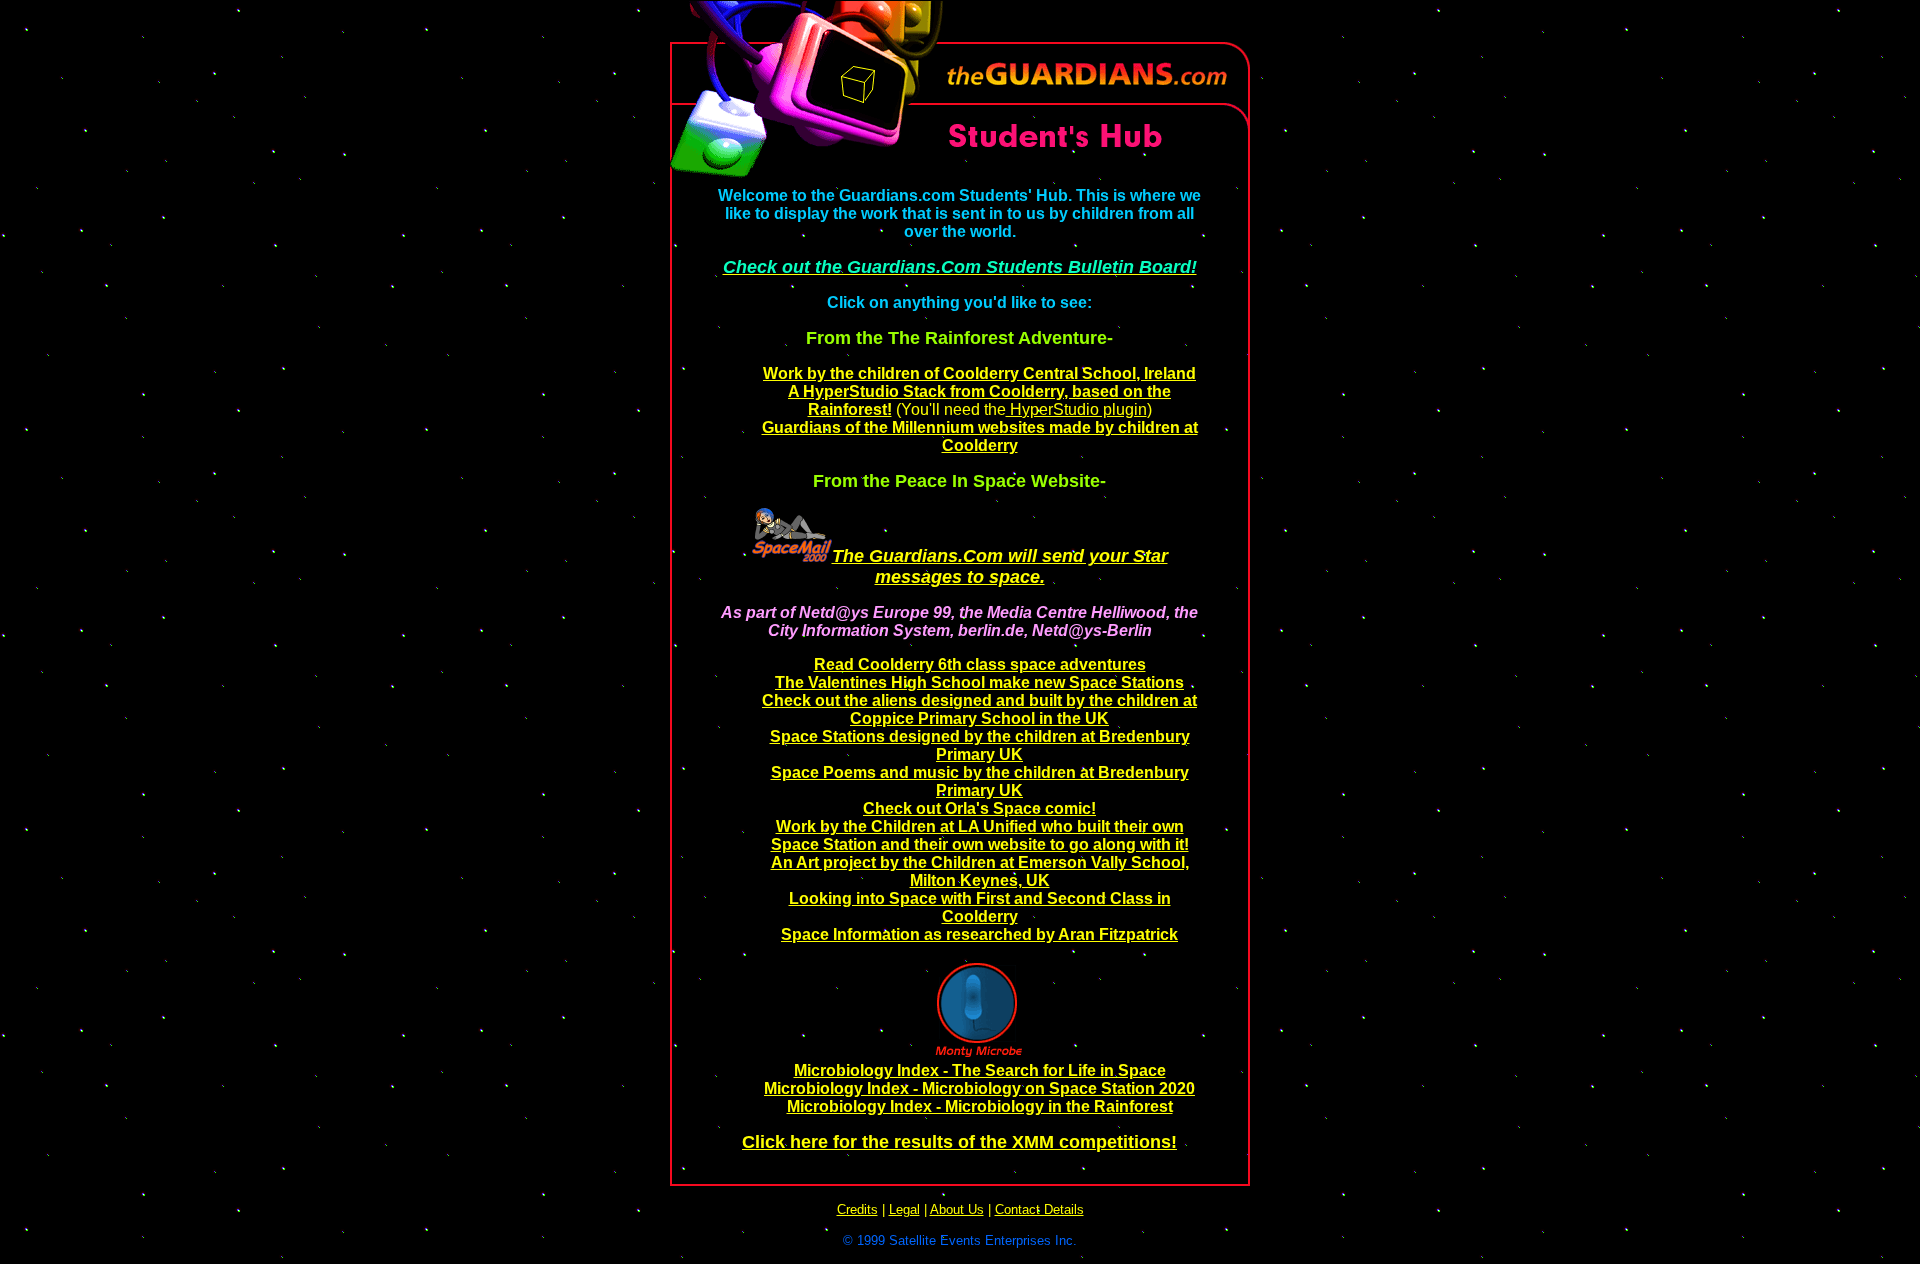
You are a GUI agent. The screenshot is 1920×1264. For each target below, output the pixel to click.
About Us (957, 1209)
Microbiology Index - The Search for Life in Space (980, 1070)
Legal (904, 1209)
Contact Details (1039, 1209)
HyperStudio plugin (1076, 409)
